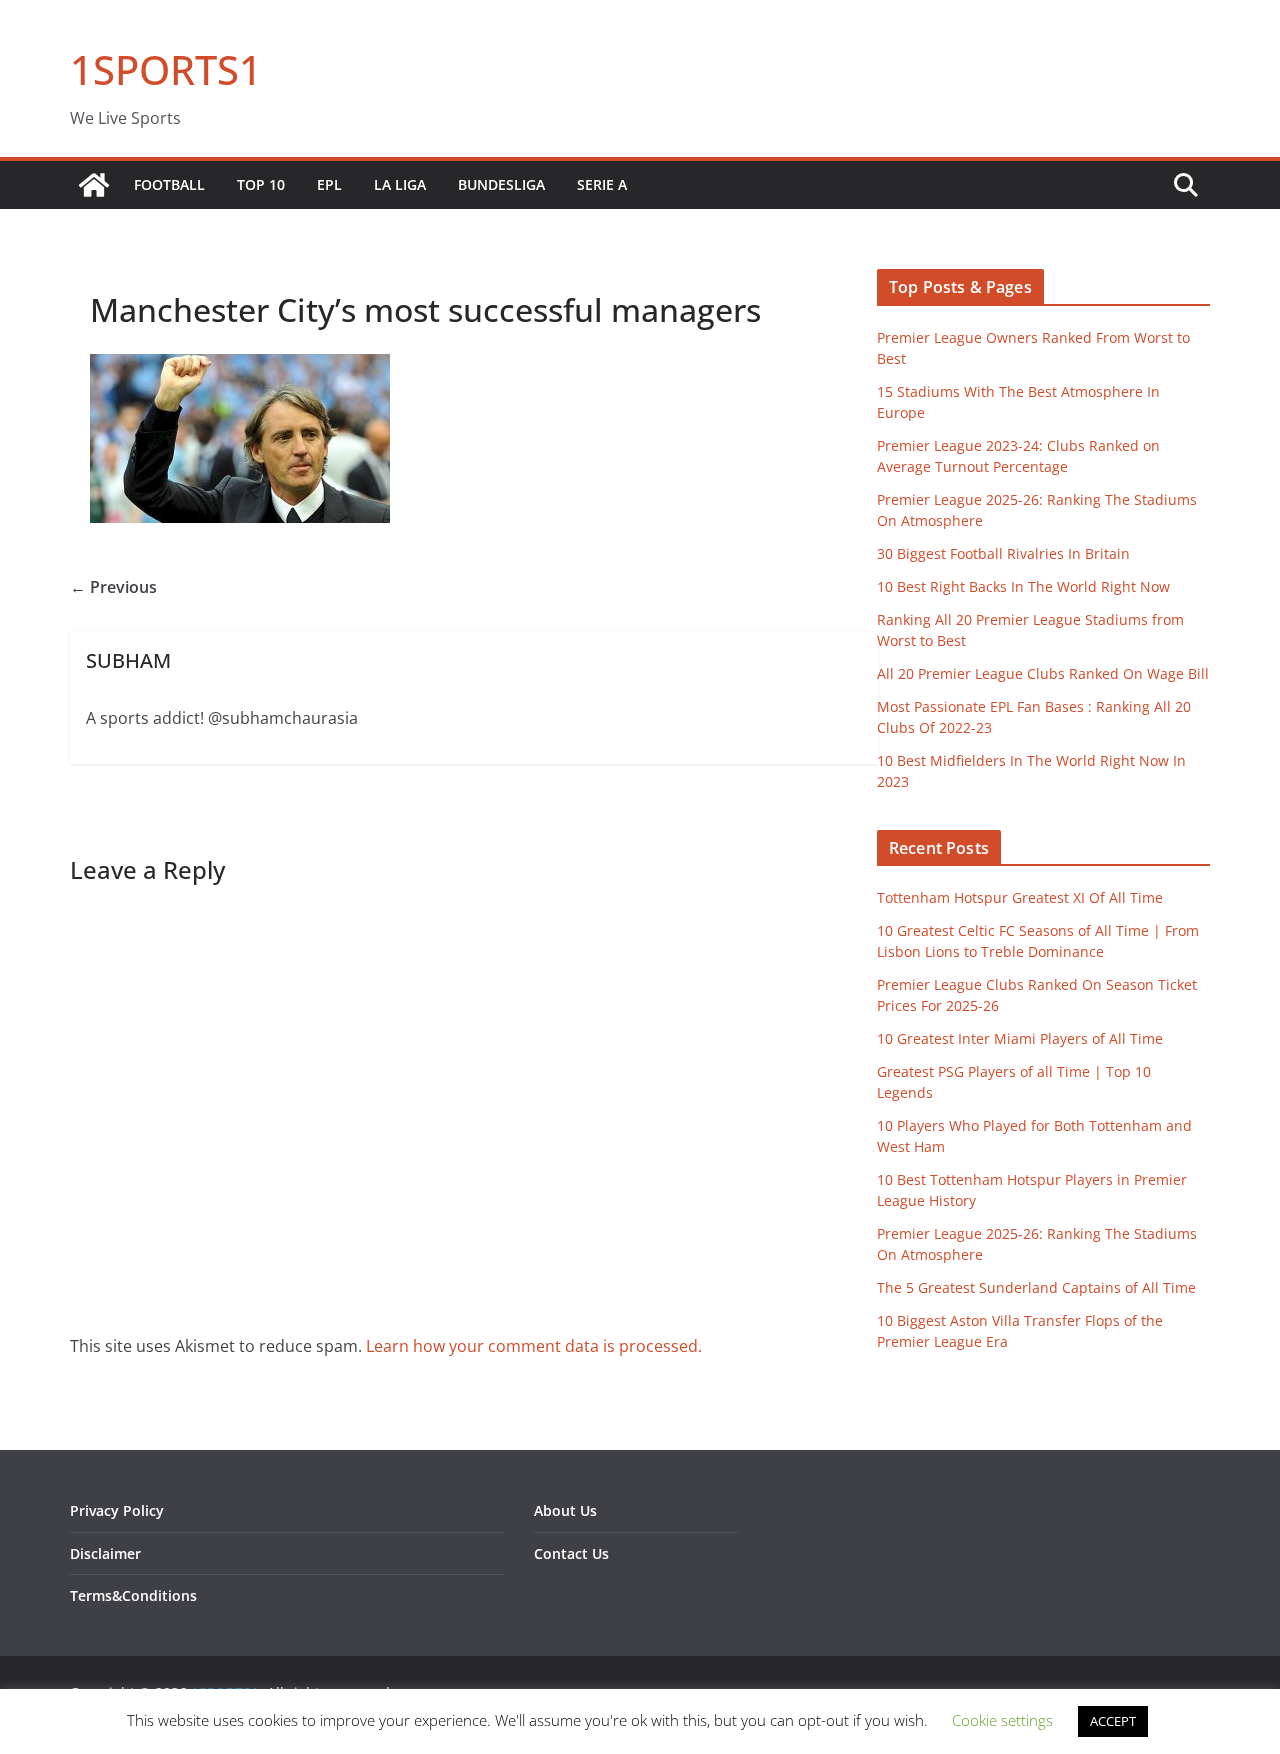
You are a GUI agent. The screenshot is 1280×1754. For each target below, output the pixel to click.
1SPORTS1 (166, 69)
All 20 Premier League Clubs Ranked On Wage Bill (1043, 673)
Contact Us (571, 1553)
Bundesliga (501, 184)
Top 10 (261, 184)
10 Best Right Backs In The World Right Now (1023, 586)
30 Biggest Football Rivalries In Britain (1003, 553)
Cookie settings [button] (1002, 1720)
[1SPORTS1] (94, 185)
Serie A (602, 184)
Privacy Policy (117, 1510)
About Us (565, 1510)
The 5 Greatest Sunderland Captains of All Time (1036, 1287)
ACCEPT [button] (1113, 1721)
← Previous (113, 587)
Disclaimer (105, 1553)
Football (169, 184)
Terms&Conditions (133, 1595)
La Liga (400, 184)
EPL (329, 184)
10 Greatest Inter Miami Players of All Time (1020, 1038)
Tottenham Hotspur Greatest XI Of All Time (1020, 897)
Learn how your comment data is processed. (534, 1346)
